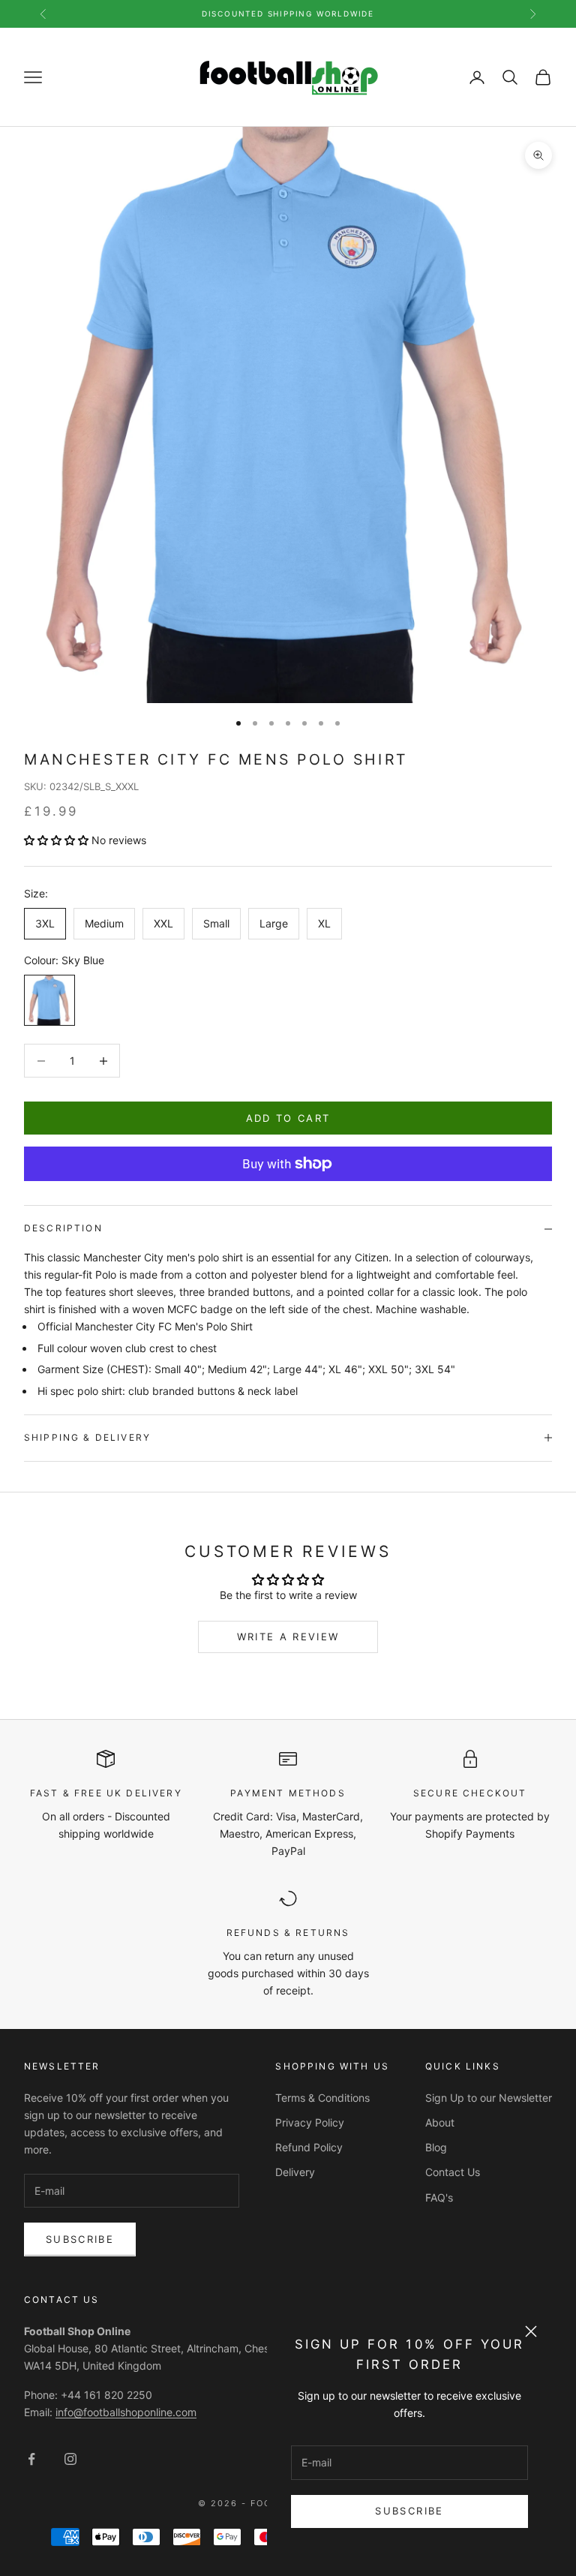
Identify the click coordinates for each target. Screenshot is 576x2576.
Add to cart (288, 1118)
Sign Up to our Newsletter (489, 2098)
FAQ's (439, 2197)
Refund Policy (309, 2147)
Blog (436, 2147)
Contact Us (453, 2172)
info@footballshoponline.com (126, 2412)
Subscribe (409, 2511)
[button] (58, 840)
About (440, 2122)
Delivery (295, 2172)
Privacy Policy (310, 2122)
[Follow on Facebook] (31, 2459)
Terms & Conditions (322, 2098)
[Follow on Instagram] (70, 2459)
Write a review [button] (288, 1637)
